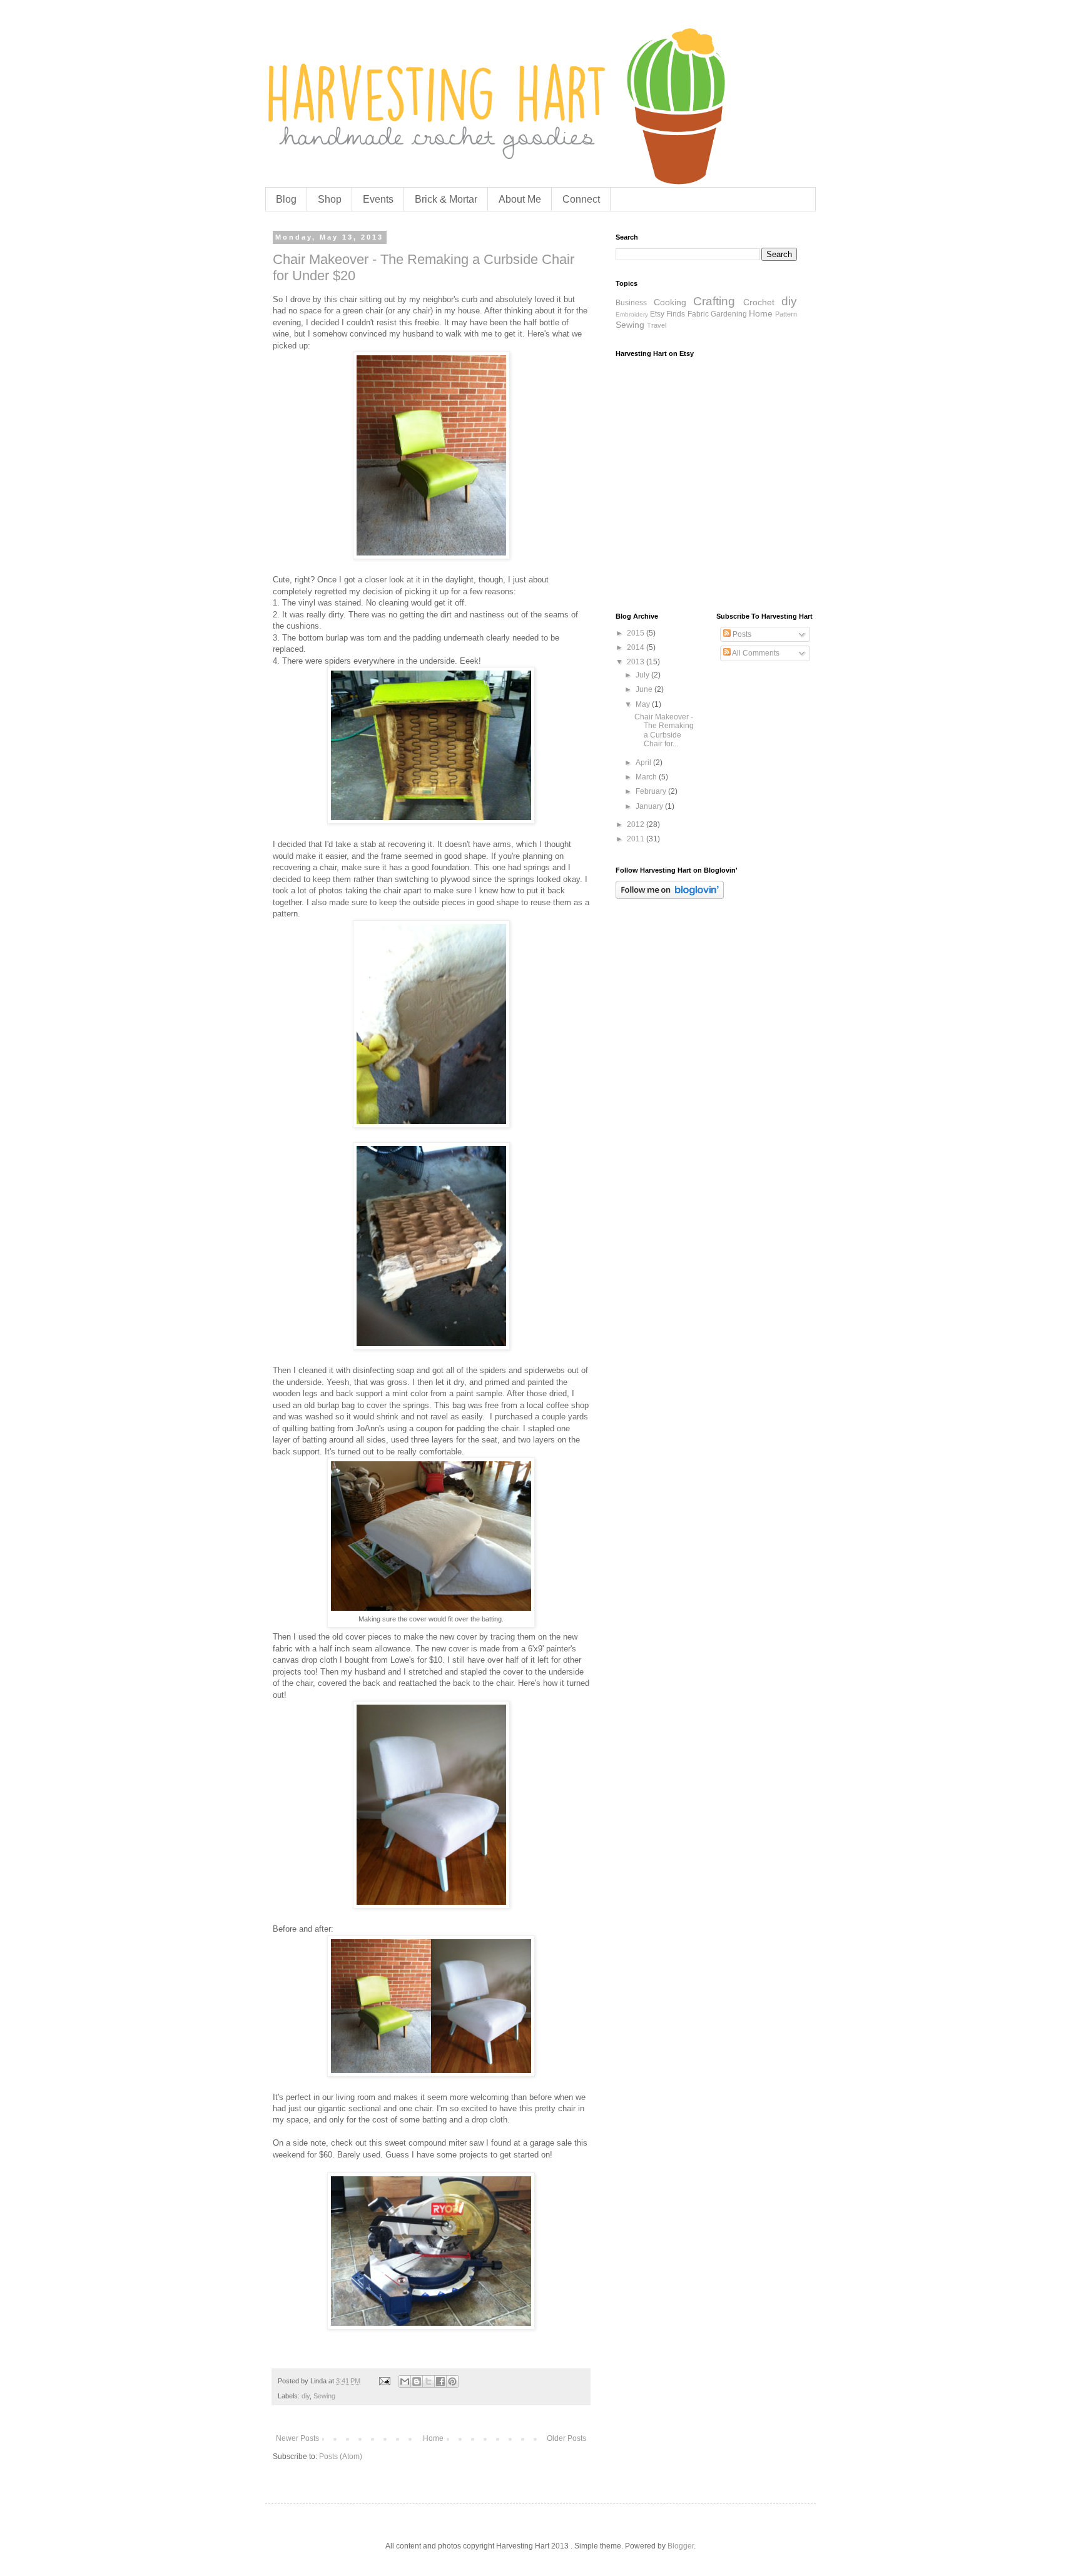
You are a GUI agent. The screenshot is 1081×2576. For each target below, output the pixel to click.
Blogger (681, 2546)
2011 (637, 839)
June (645, 689)
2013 (637, 662)
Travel (657, 325)
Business (631, 303)
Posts (741, 634)
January (650, 806)
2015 (637, 633)
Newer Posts (297, 2438)
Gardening (729, 314)
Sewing (324, 2396)
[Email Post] (384, 2381)
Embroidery (632, 314)
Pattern (786, 314)
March (647, 777)
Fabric (698, 314)
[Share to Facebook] (440, 2381)
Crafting (714, 301)
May (644, 704)
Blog (286, 199)
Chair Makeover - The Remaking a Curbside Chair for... (664, 730)
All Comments (755, 653)
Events (378, 199)
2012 (637, 824)
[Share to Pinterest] (452, 2381)
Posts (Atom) (341, 2457)
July (643, 675)
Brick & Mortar (446, 199)
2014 (637, 647)
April (644, 763)
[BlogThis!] (417, 2381)
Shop (330, 199)
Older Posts (566, 2438)
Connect (581, 199)
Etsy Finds (667, 314)
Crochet (759, 302)
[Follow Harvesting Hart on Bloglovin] (670, 896)
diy (306, 2396)
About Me (520, 199)
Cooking (670, 302)
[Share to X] (429, 2381)
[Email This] (405, 2381)
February (652, 791)
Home (433, 2438)
